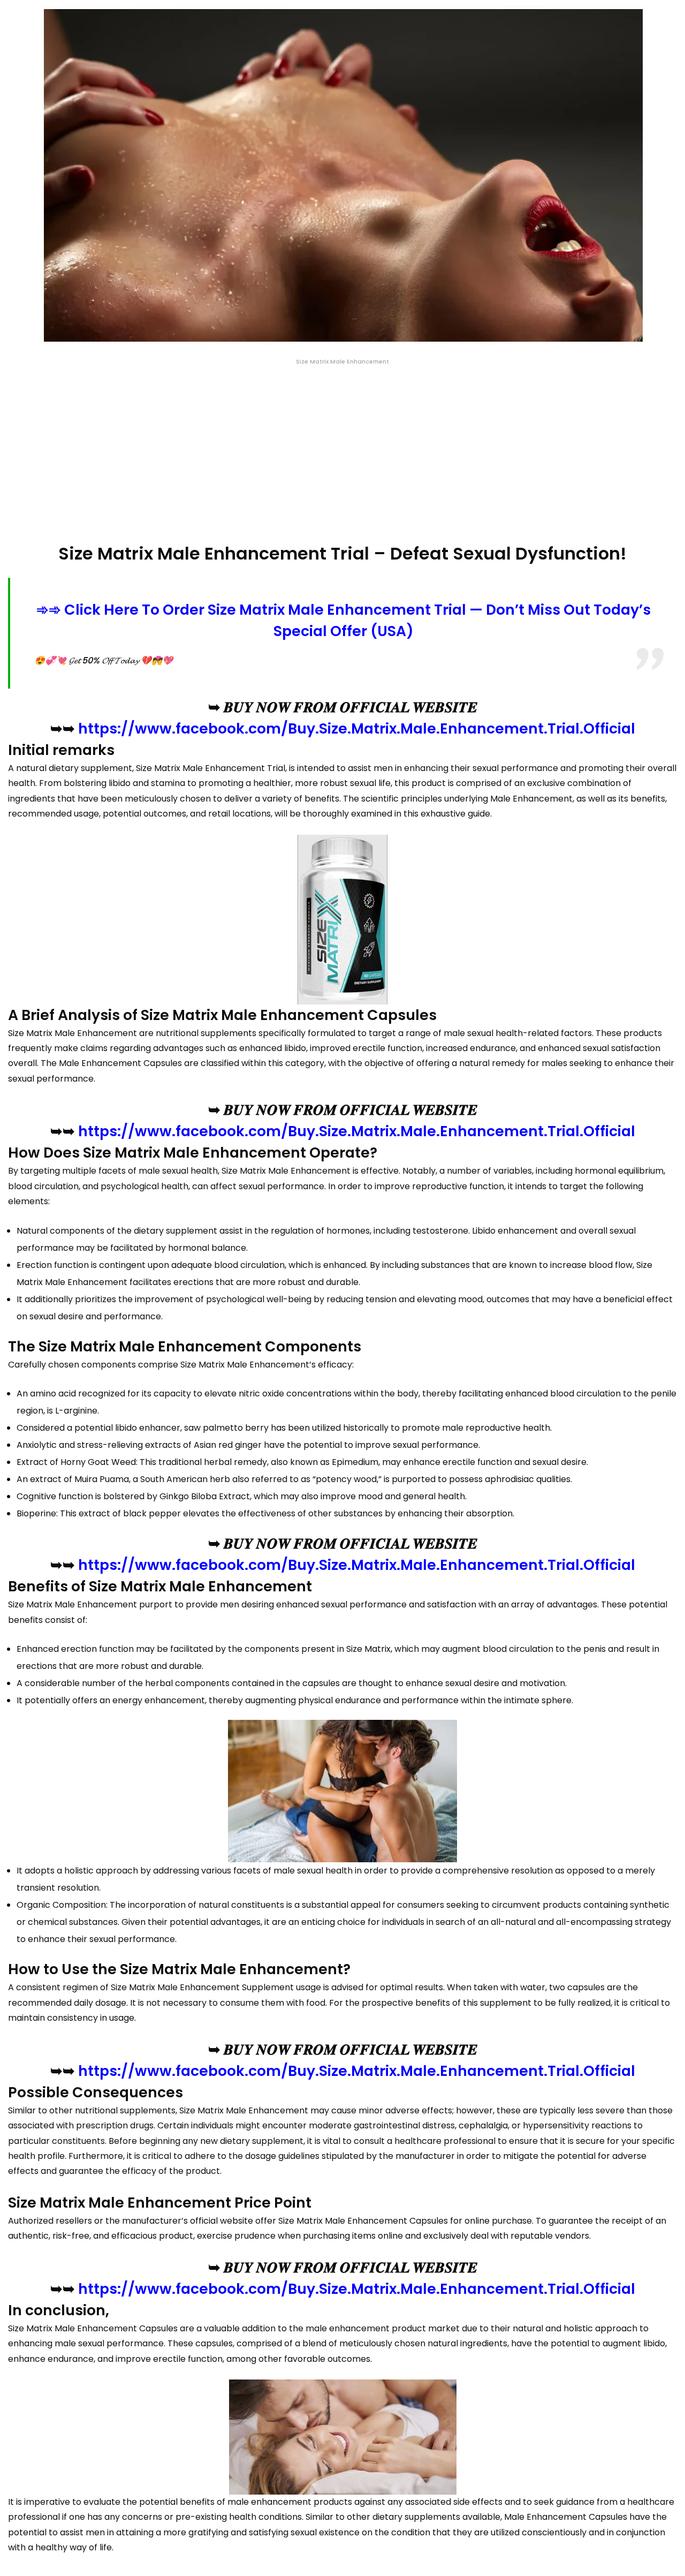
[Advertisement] (342, 455)
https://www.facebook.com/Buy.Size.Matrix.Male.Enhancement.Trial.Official (357, 728)
